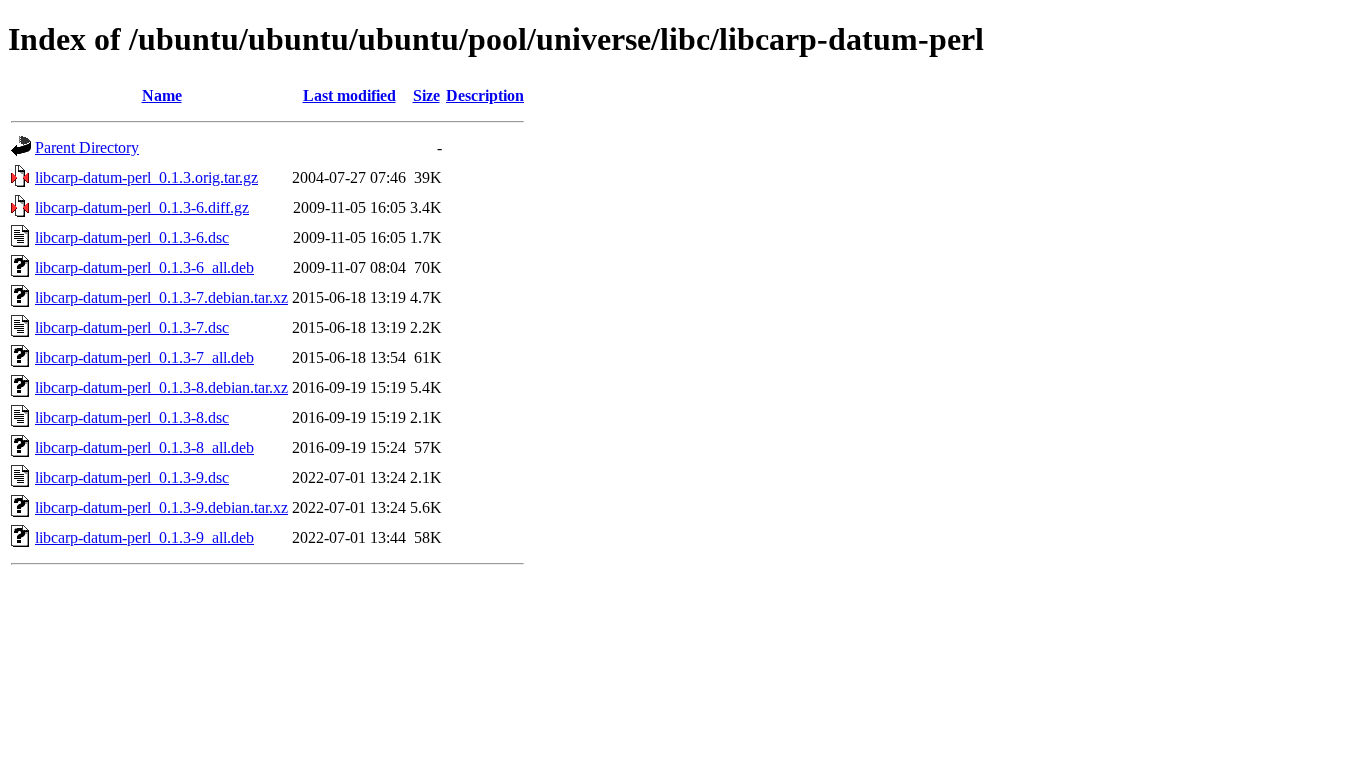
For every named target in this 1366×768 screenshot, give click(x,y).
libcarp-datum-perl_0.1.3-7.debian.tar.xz (161, 297)
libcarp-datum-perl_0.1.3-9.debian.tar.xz (161, 507)
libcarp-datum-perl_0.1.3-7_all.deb (144, 357)
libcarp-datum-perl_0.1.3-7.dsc (132, 327)
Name (162, 95)
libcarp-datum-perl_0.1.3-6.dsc (132, 237)
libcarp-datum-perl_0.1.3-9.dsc (132, 477)
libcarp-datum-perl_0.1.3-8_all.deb (144, 447)
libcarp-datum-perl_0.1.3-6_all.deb (144, 267)
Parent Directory (87, 147)
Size (426, 95)
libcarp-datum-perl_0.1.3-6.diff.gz (142, 207)
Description (485, 95)
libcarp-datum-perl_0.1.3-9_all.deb (144, 537)
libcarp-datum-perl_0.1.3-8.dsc (132, 417)
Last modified (349, 95)
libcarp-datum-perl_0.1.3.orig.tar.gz (146, 177)
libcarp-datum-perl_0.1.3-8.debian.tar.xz (161, 387)
